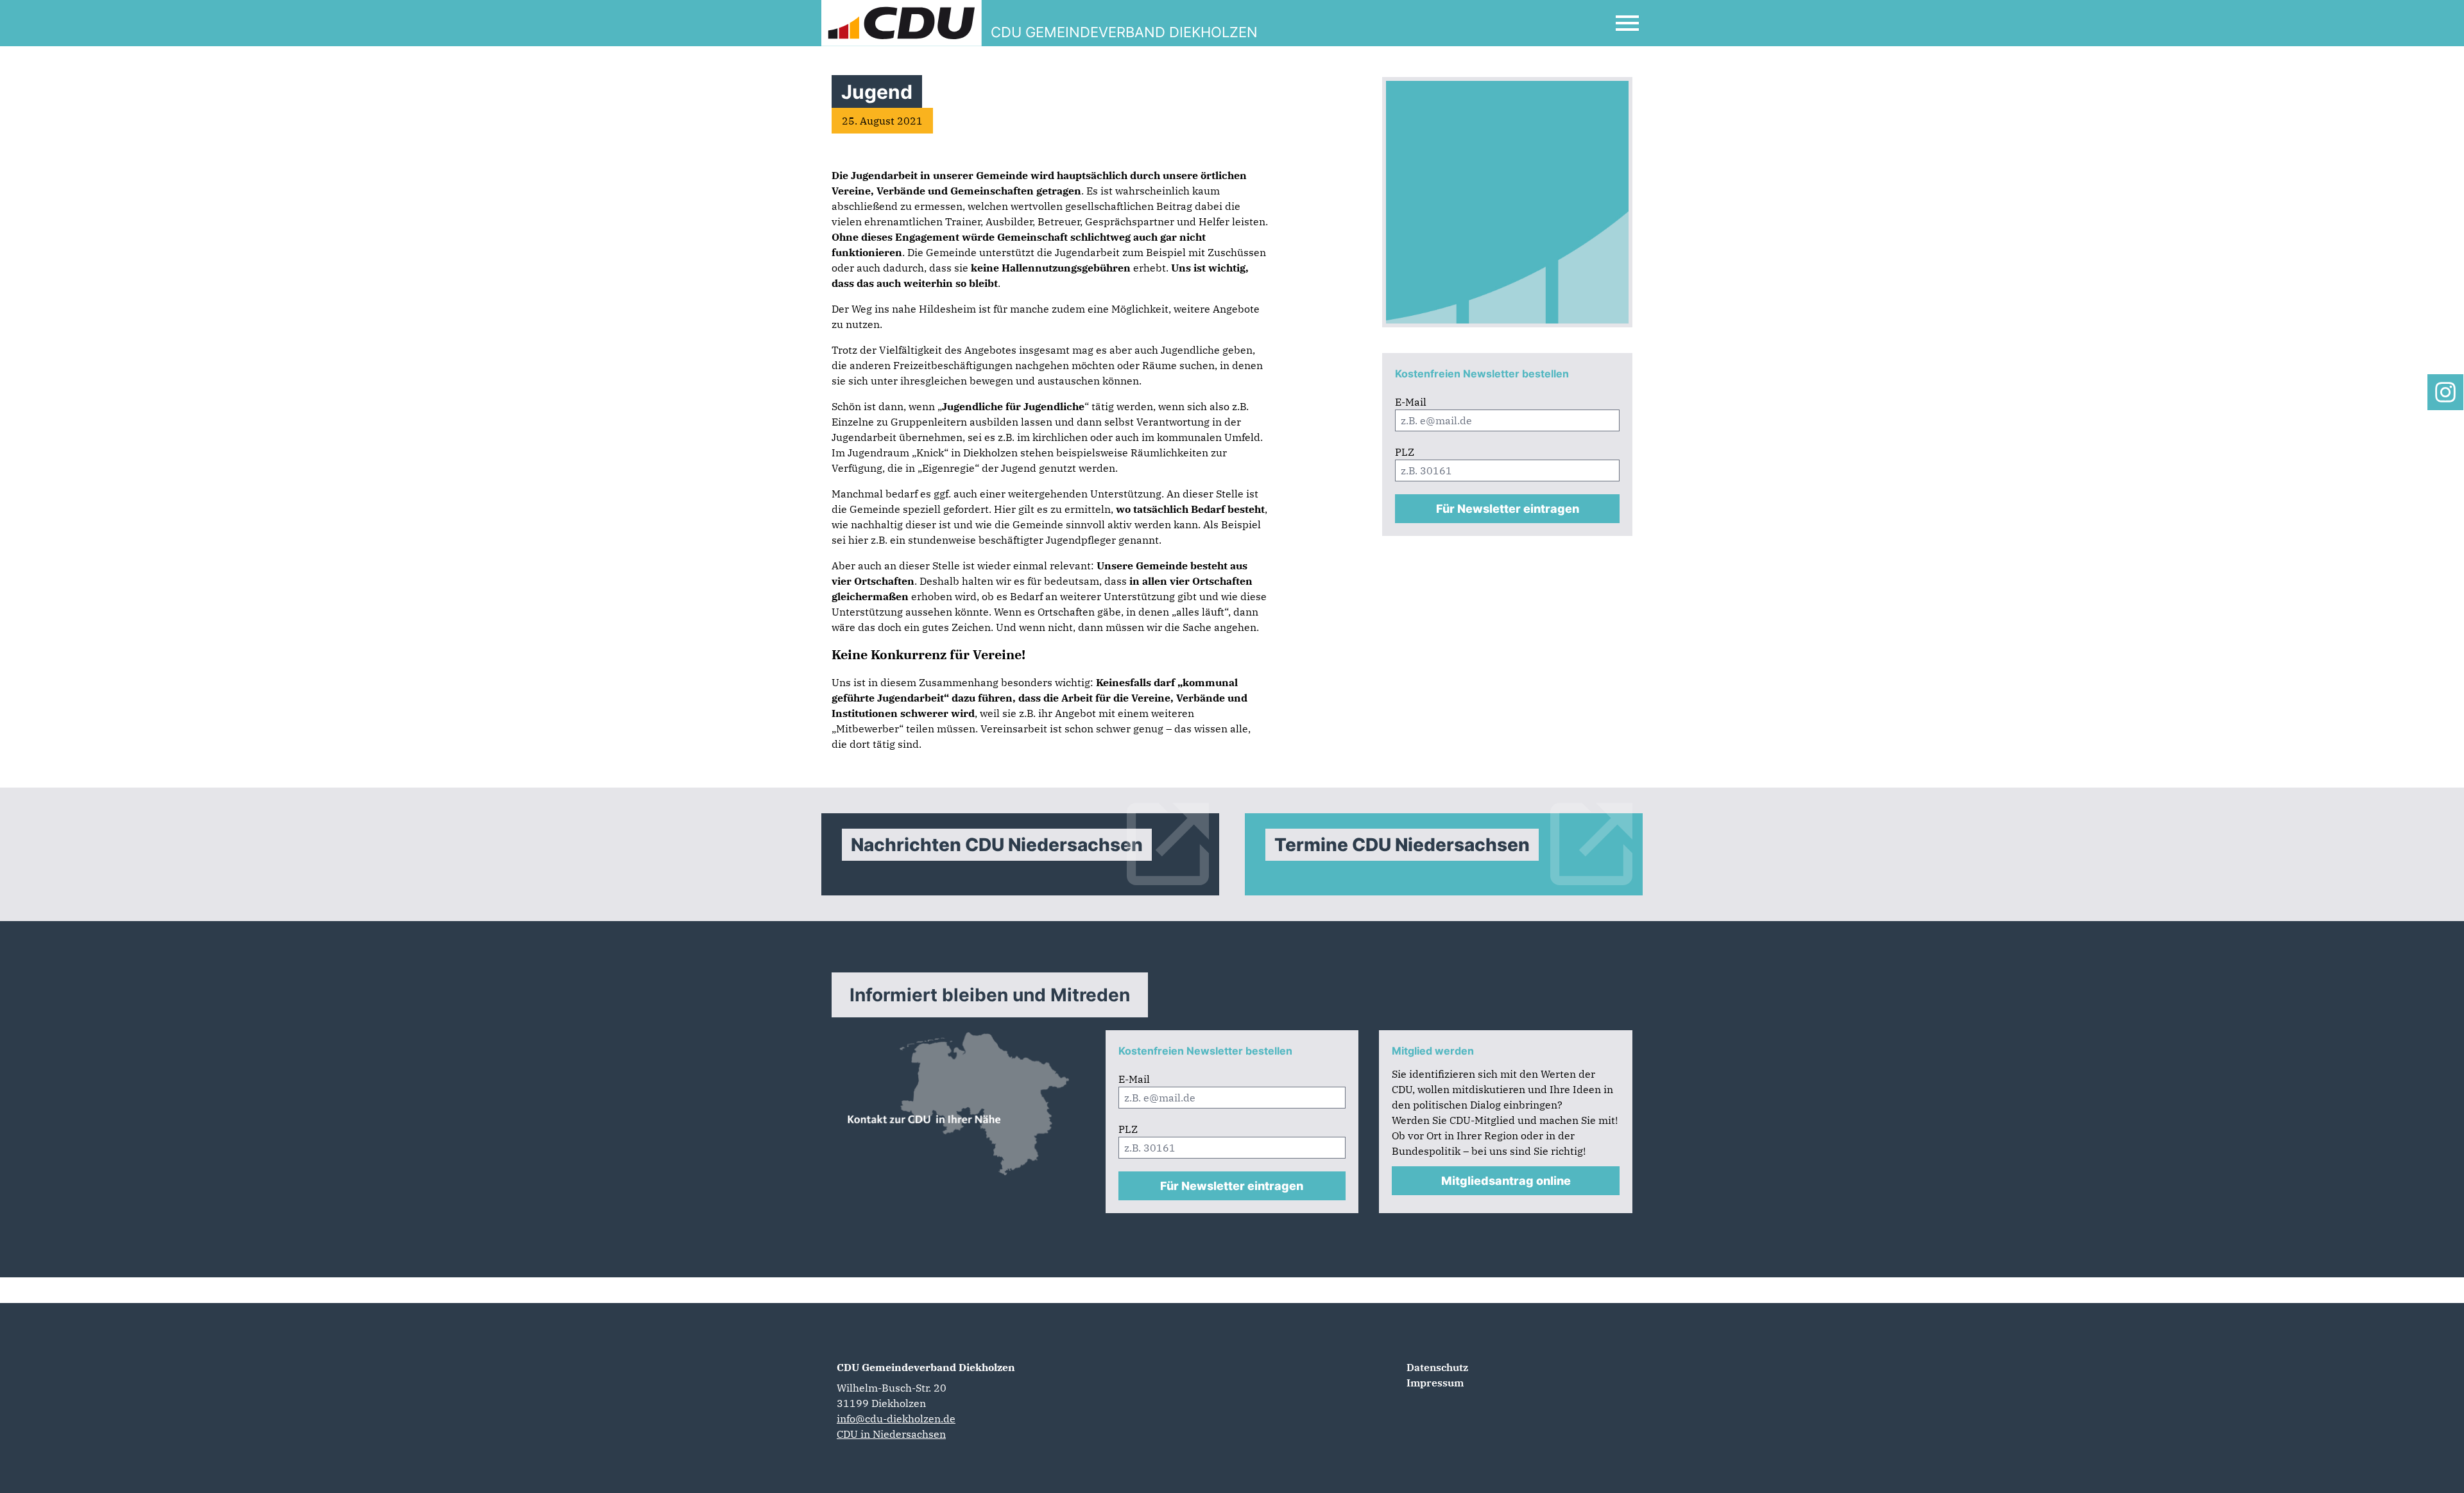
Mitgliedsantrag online (1506, 1181)
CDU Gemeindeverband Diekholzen (926, 1367)
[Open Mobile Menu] (1627, 23)
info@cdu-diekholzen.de (896, 1419)
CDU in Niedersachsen (891, 1434)
